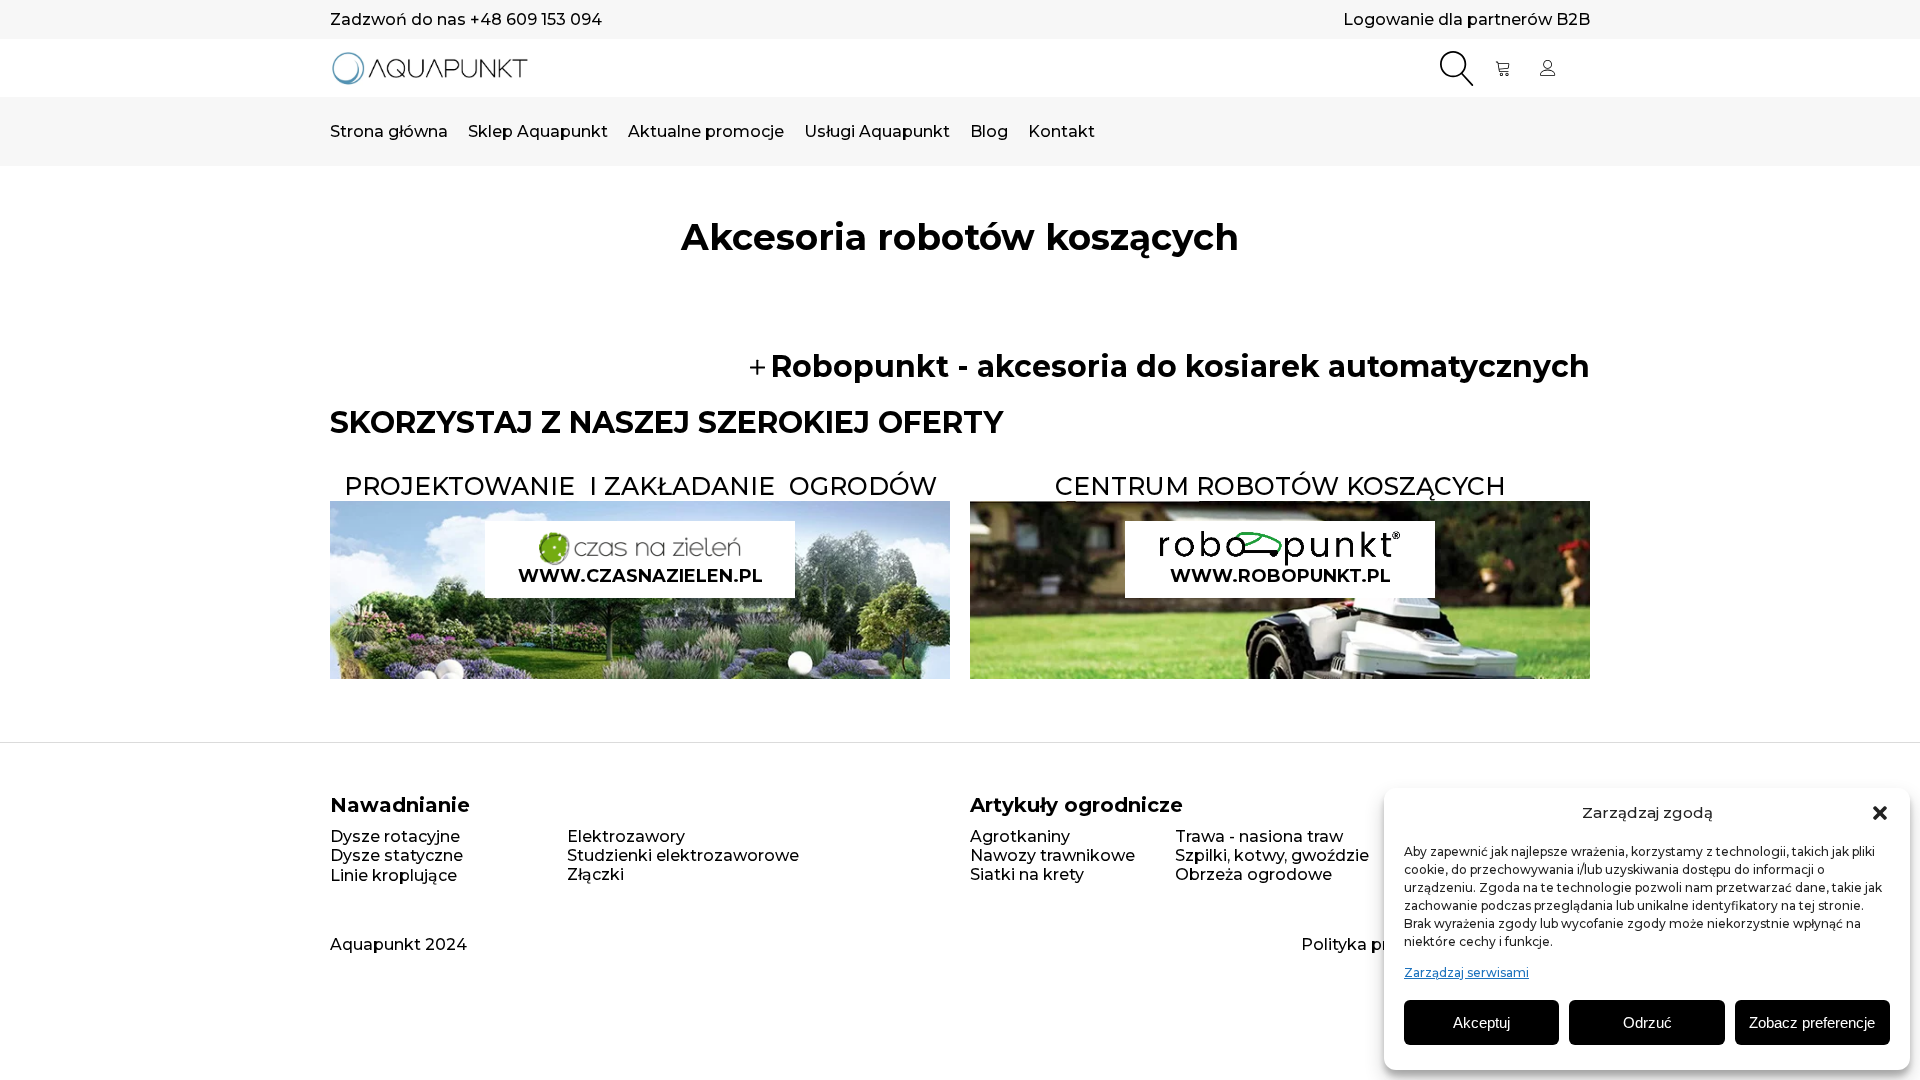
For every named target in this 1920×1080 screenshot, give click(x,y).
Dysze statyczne (396, 855)
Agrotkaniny (1020, 836)
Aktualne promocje (706, 131)
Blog (989, 131)
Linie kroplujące (393, 875)
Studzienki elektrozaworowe (683, 855)
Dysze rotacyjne (395, 836)
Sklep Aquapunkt (538, 131)
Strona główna (389, 131)
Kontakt (1061, 131)
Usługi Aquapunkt (877, 131)
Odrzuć (1647, 1022)
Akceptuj (1481, 1022)
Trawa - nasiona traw (1259, 836)
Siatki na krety (1027, 874)
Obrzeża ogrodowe (1253, 874)
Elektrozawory (626, 836)
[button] (1880, 813)
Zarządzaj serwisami (1466, 973)
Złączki (595, 874)
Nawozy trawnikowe (1052, 855)
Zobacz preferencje (1812, 1022)
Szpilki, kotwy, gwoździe (1272, 855)
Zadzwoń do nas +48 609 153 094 (466, 19)
